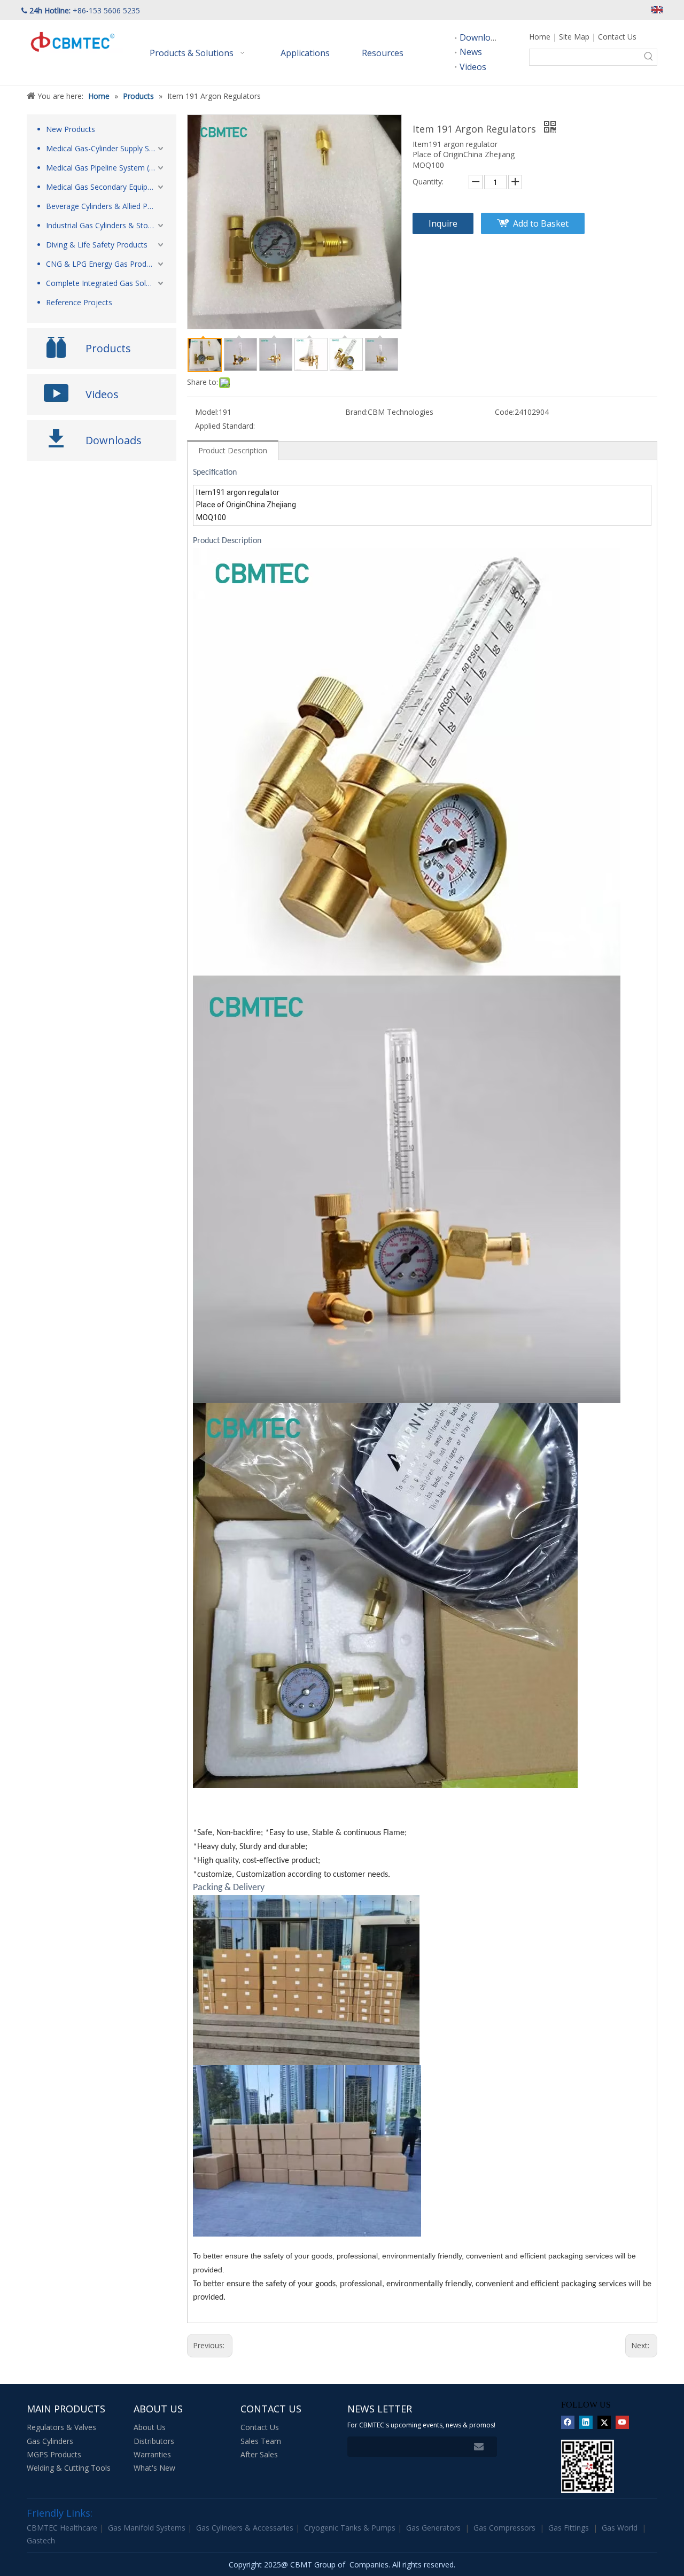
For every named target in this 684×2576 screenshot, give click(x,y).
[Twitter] (604, 2422)
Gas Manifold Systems (148, 2528)
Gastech (41, 2540)
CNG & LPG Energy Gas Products (103, 264)
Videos (473, 67)
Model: (207, 412)
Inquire (443, 223)
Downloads (482, 37)
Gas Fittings (569, 2528)
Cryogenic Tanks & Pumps (351, 2528)
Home (540, 37)
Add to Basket (541, 223)
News (471, 52)
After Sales (259, 2454)
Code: (505, 412)
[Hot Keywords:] (649, 57)
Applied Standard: (225, 426)
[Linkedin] (586, 2422)
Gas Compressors (504, 2528)
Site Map (574, 37)
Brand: (356, 412)
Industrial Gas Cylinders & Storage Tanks (106, 225)
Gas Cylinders (50, 2441)
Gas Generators (433, 2528)
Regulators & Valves (61, 2427)
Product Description (233, 450)
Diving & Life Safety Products (97, 245)
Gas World (620, 2528)
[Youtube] (622, 2422)
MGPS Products (54, 2454)
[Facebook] (568, 2422)
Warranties (152, 2454)
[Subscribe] (479, 2447)
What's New (154, 2468)
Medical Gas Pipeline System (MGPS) (106, 168)
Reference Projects (79, 302)
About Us (150, 2427)
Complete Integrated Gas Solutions (106, 283)
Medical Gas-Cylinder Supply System (106, 148)
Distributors (154, 2441)
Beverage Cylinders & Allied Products (106, 206)
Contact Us (617, 37)
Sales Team (261, 2441)
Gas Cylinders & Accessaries (246, 2528)
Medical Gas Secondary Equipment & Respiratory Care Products (106, 187)
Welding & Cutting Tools (69, 2468)
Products (108, 348)
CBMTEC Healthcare (63, 2528)
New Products (71, 129)
